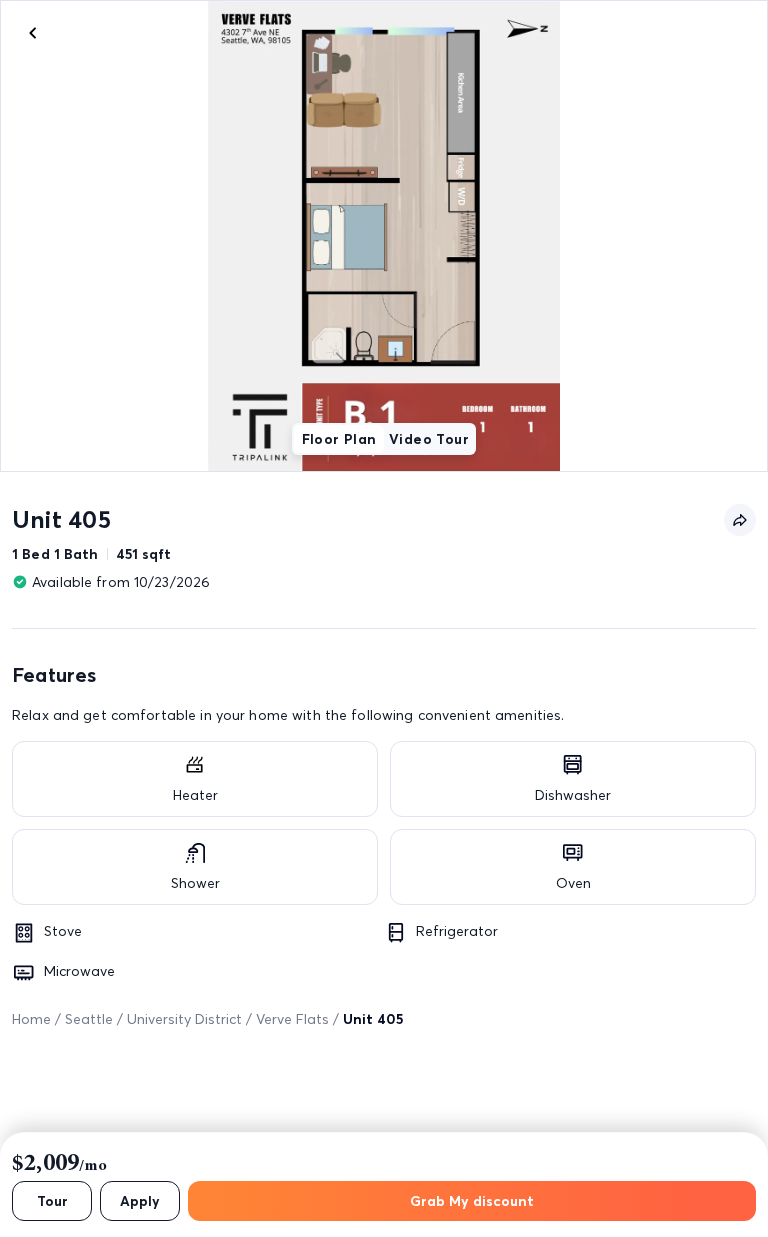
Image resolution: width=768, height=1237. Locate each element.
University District (184, 1019)
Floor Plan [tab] (339, 439)
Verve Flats (292, 1019)
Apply (140, 1201)
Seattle (89, 1019)
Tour (52, 1201)
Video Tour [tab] (429, 439)
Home (31, 1019)
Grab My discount (472, 1201)
